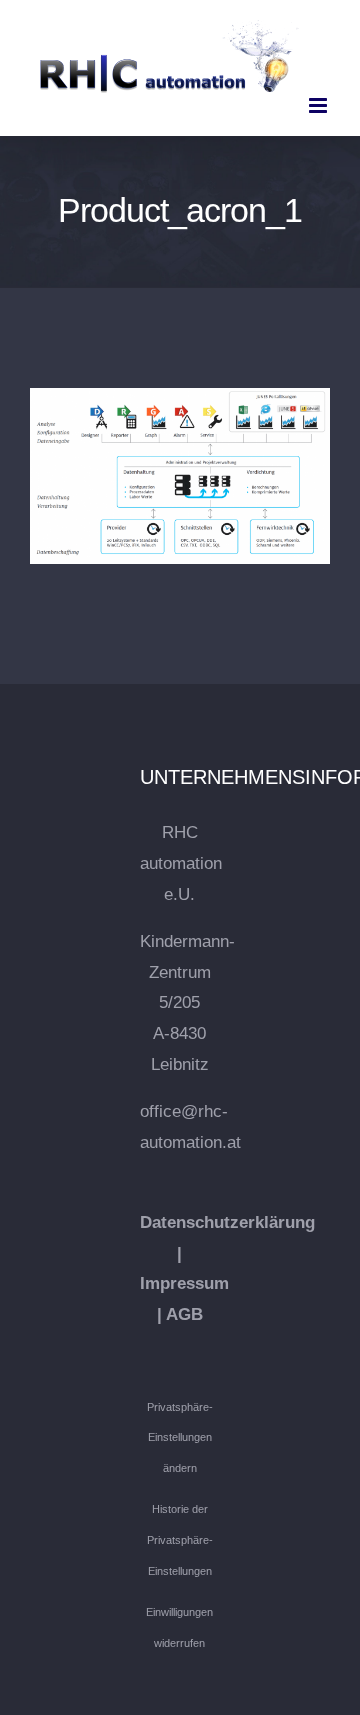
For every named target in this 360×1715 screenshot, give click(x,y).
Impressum (184, 1283)
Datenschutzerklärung (227, 1222)
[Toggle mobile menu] (319, 105)
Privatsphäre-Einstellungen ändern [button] (180, 1437)
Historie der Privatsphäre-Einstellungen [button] (180, 1539)
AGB (184, 1314)
